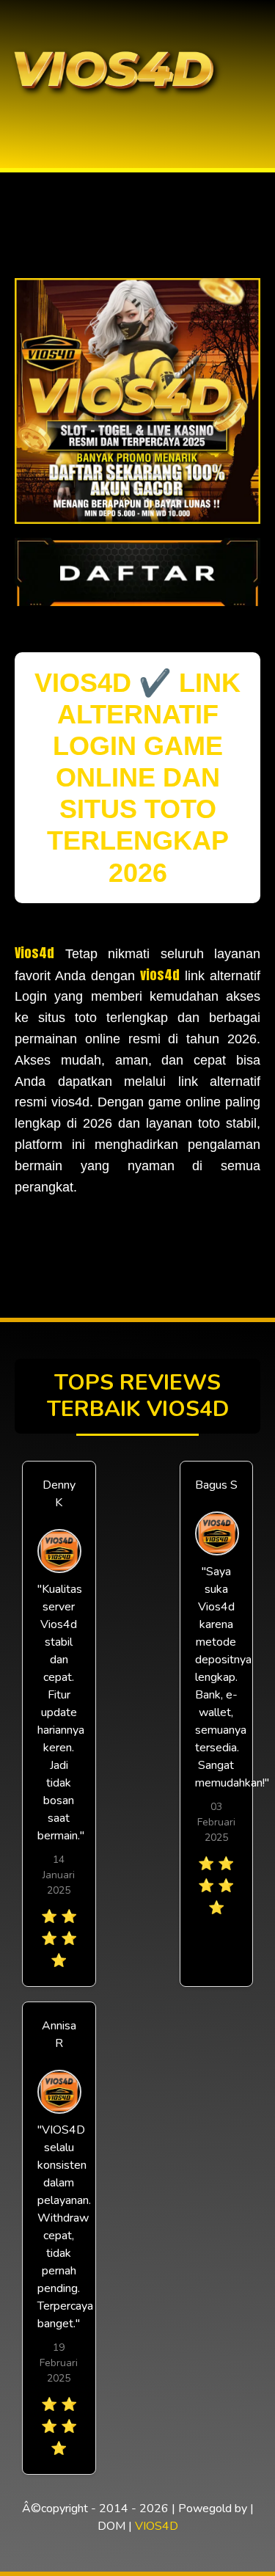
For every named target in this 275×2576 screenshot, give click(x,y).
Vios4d (34, 953)
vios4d (160, 975)
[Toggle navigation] (15, 120)
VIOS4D (157, 2526)
